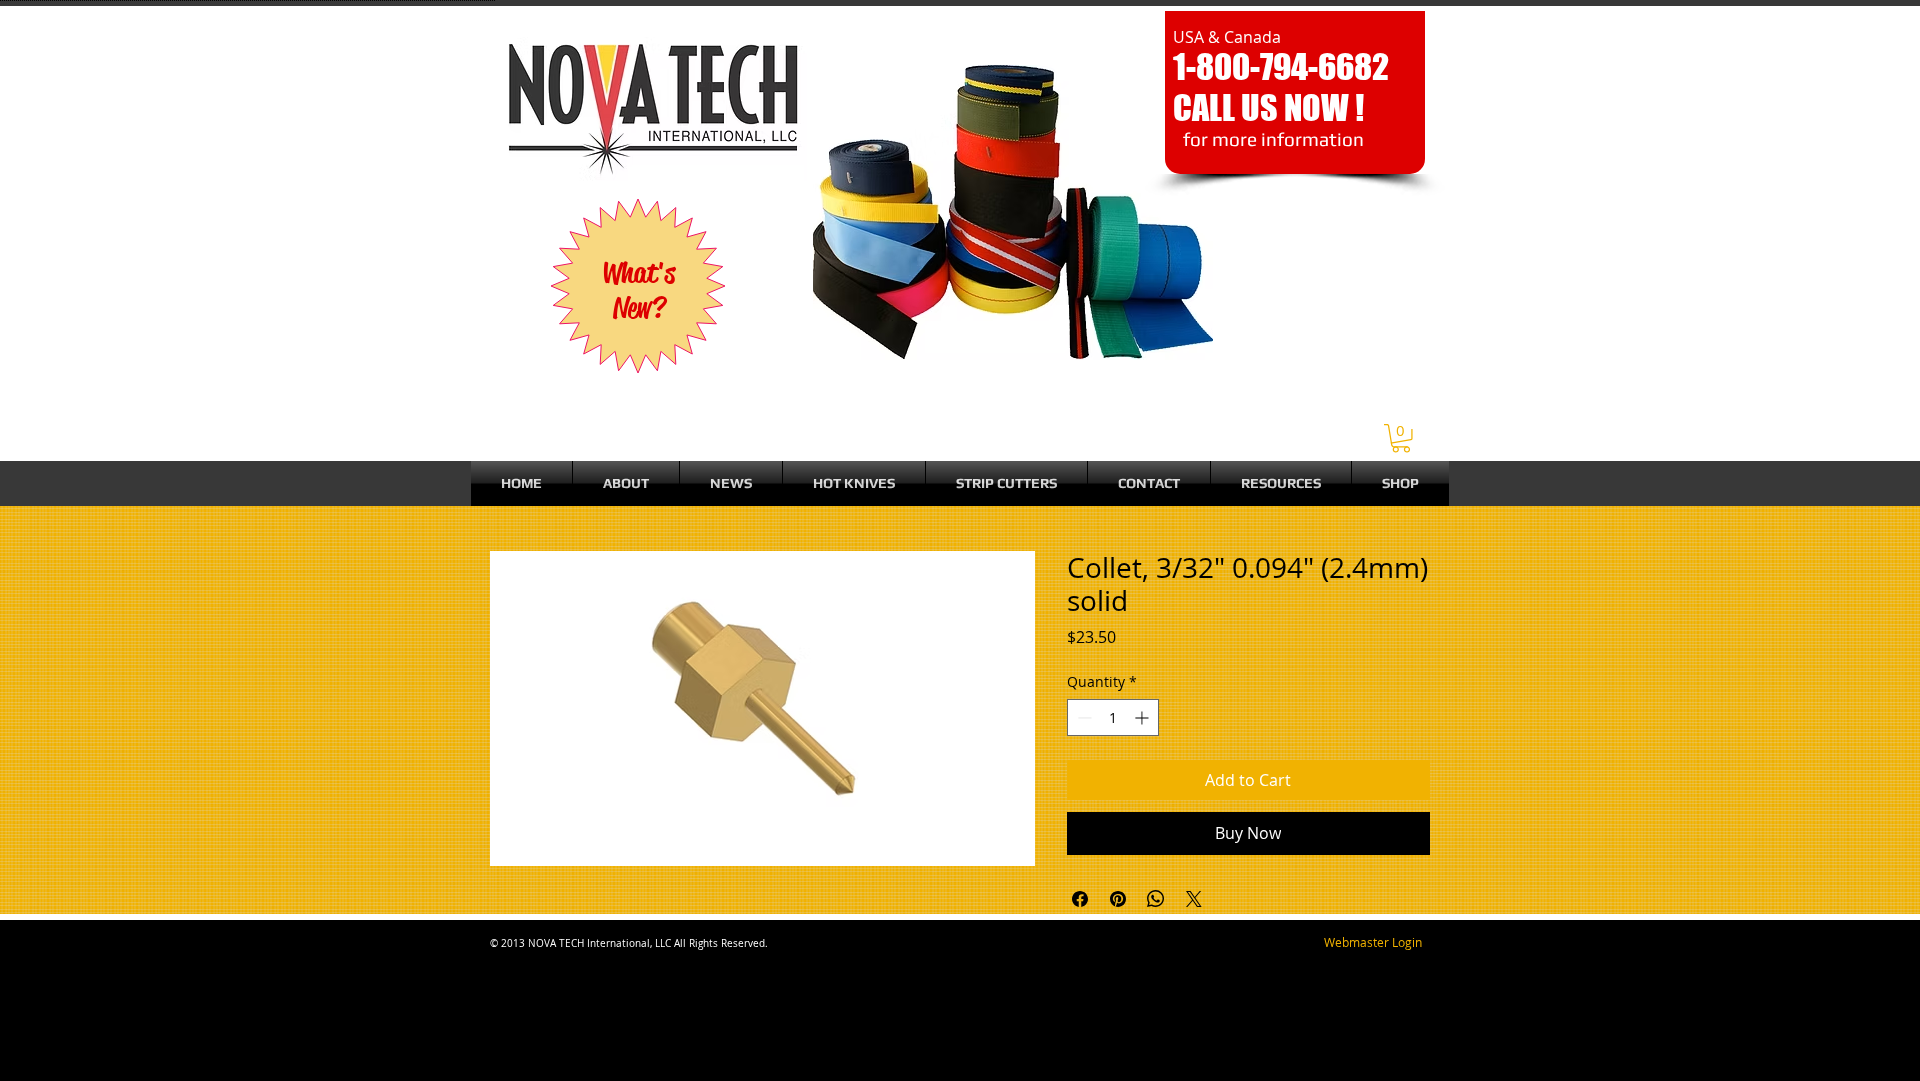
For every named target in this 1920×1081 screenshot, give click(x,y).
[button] (1401, 438)
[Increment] (1143, 717)
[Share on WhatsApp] (1156, 899)
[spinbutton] (1113, 717)
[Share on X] (1194, 899)
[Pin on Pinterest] (1118, 899)
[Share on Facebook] (1080, 899)
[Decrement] (1082, 717)
